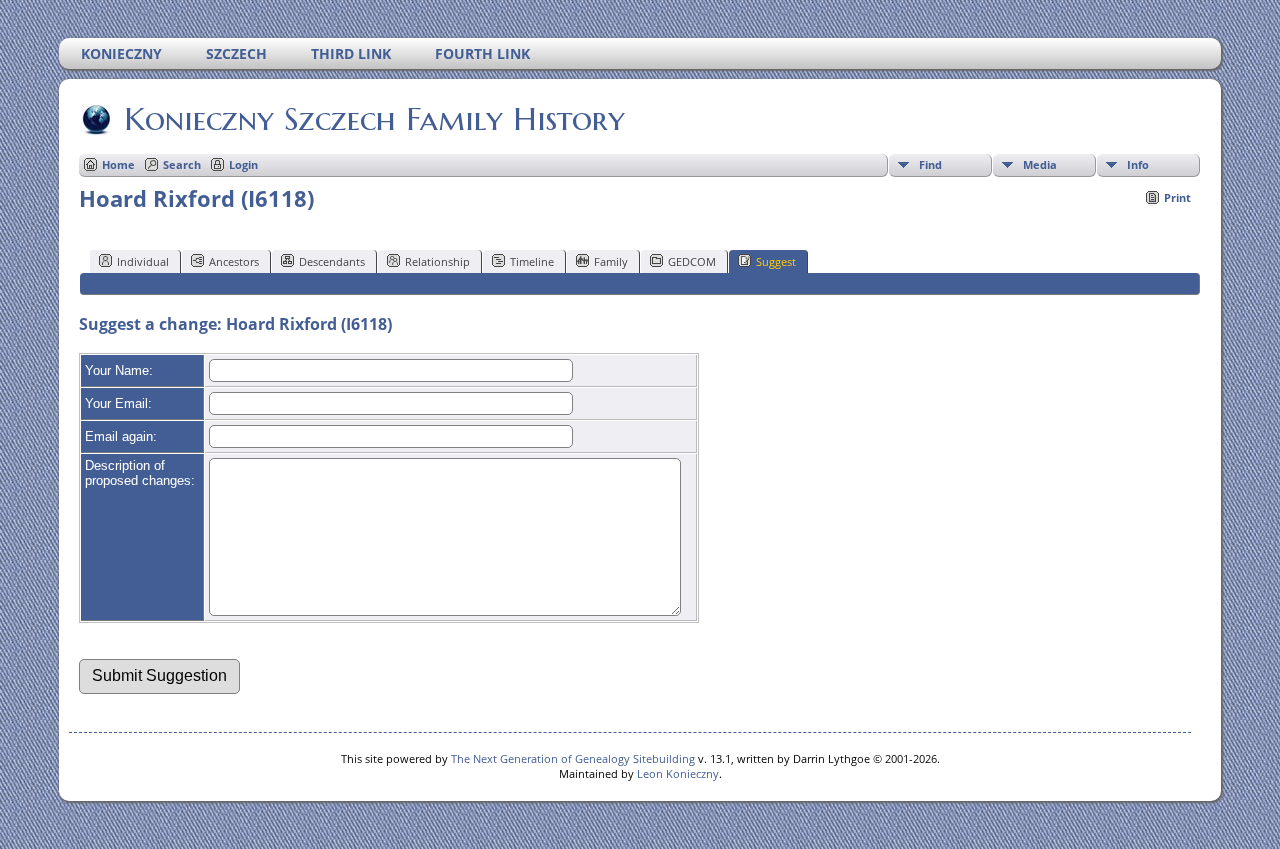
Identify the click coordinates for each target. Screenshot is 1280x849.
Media (1040, 164)
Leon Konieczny (678, 773)
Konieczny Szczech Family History (374, 119)
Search (182, 164)
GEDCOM (692, 261)
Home (118, 164)
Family (611, 261)
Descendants (332, 261)
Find (930, 164)
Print (1177, 197)
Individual (143, 261)
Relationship (437, 261)
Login (243, 164)
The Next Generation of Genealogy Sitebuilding (573, 758)
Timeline (532, 261)
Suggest (776, 261)
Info (1138, 164)
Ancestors (234, 261)
